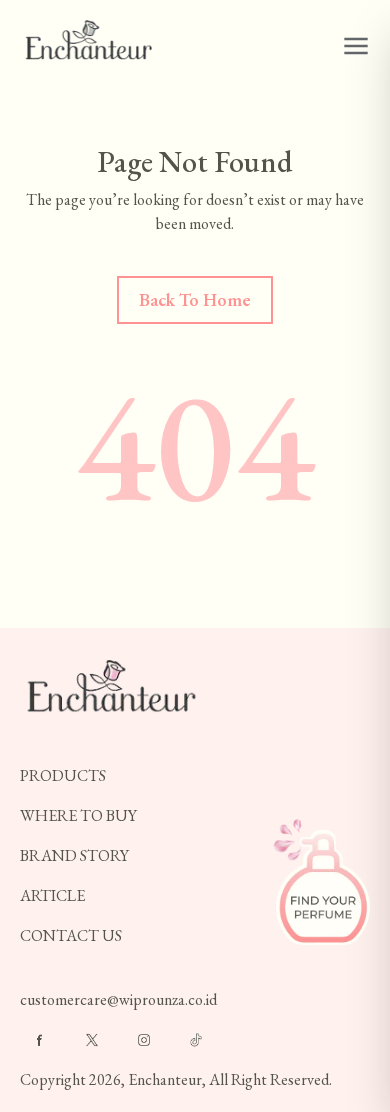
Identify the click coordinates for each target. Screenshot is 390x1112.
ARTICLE (52, 895)
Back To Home (195, 299)
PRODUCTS (63, 775)
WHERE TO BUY (78, 815)
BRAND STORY (74, 855)
